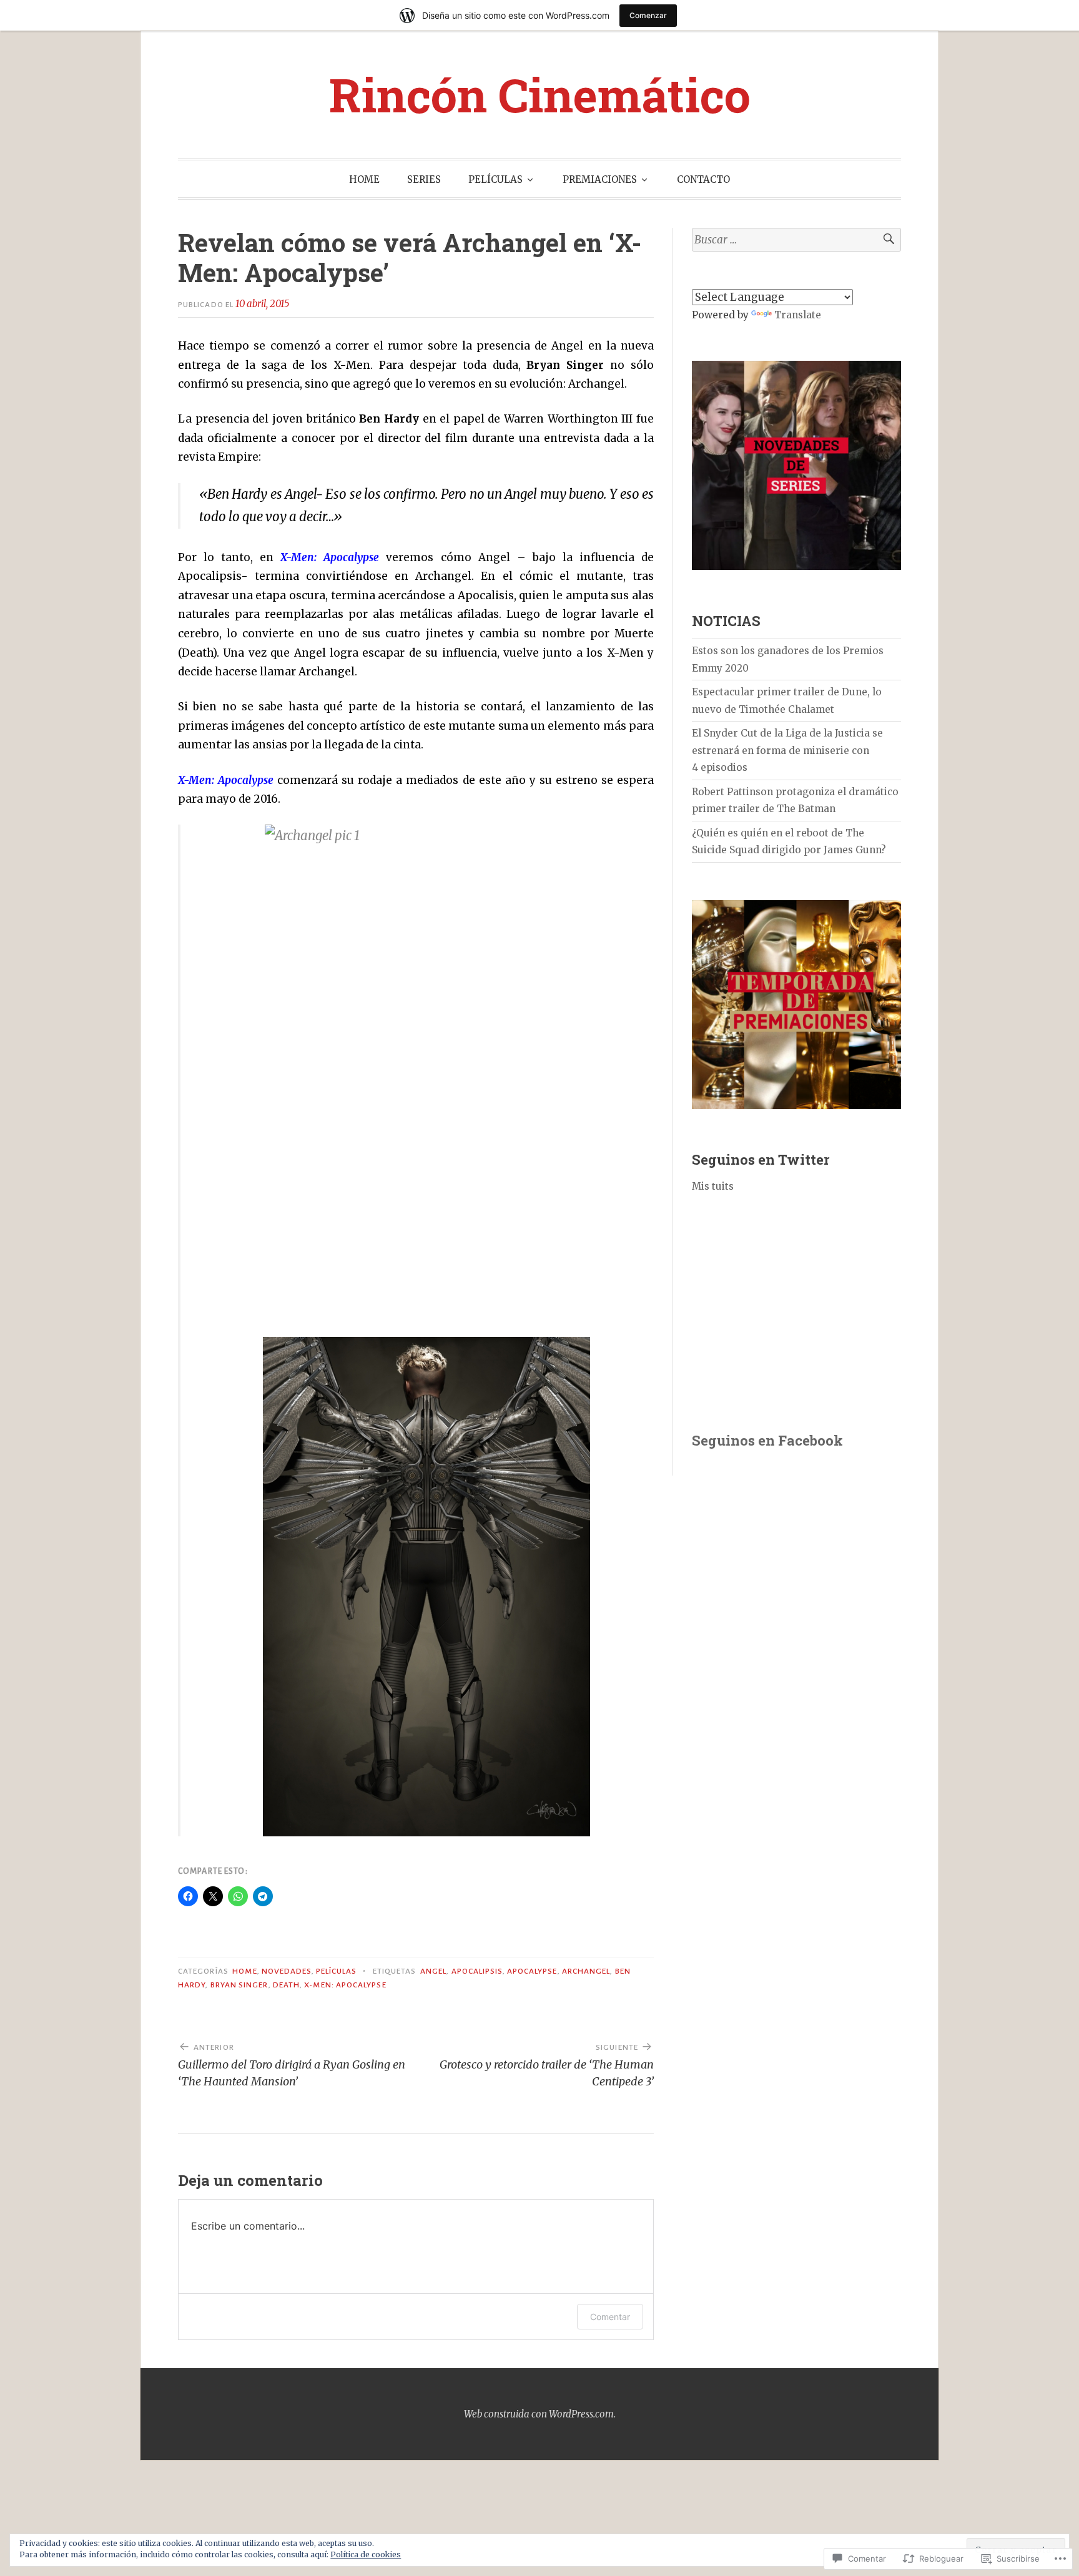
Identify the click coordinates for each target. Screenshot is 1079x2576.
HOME (364, 179)
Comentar (610, 2317)
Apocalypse (532, 1971)
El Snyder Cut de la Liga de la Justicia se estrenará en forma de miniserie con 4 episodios (787, 750)
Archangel (586, 1971)
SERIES (424, 179)
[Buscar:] (796, 240)
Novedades (287, 1971)
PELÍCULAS (495, 179)
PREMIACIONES (600, 179)
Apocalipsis (477, 1971)
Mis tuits (713, 1186)
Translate (798, 315)
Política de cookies (366, 2554)
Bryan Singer (239, 1985)
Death (286, 1985)
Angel (433, 1971)
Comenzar (648, 15)
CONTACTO (703, 179)
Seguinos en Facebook (767, 1440)
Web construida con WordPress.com (539, 2414)
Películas (337, 1971)
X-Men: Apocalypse (345, 1985)
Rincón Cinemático (540, 94)
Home (244, 1971)
